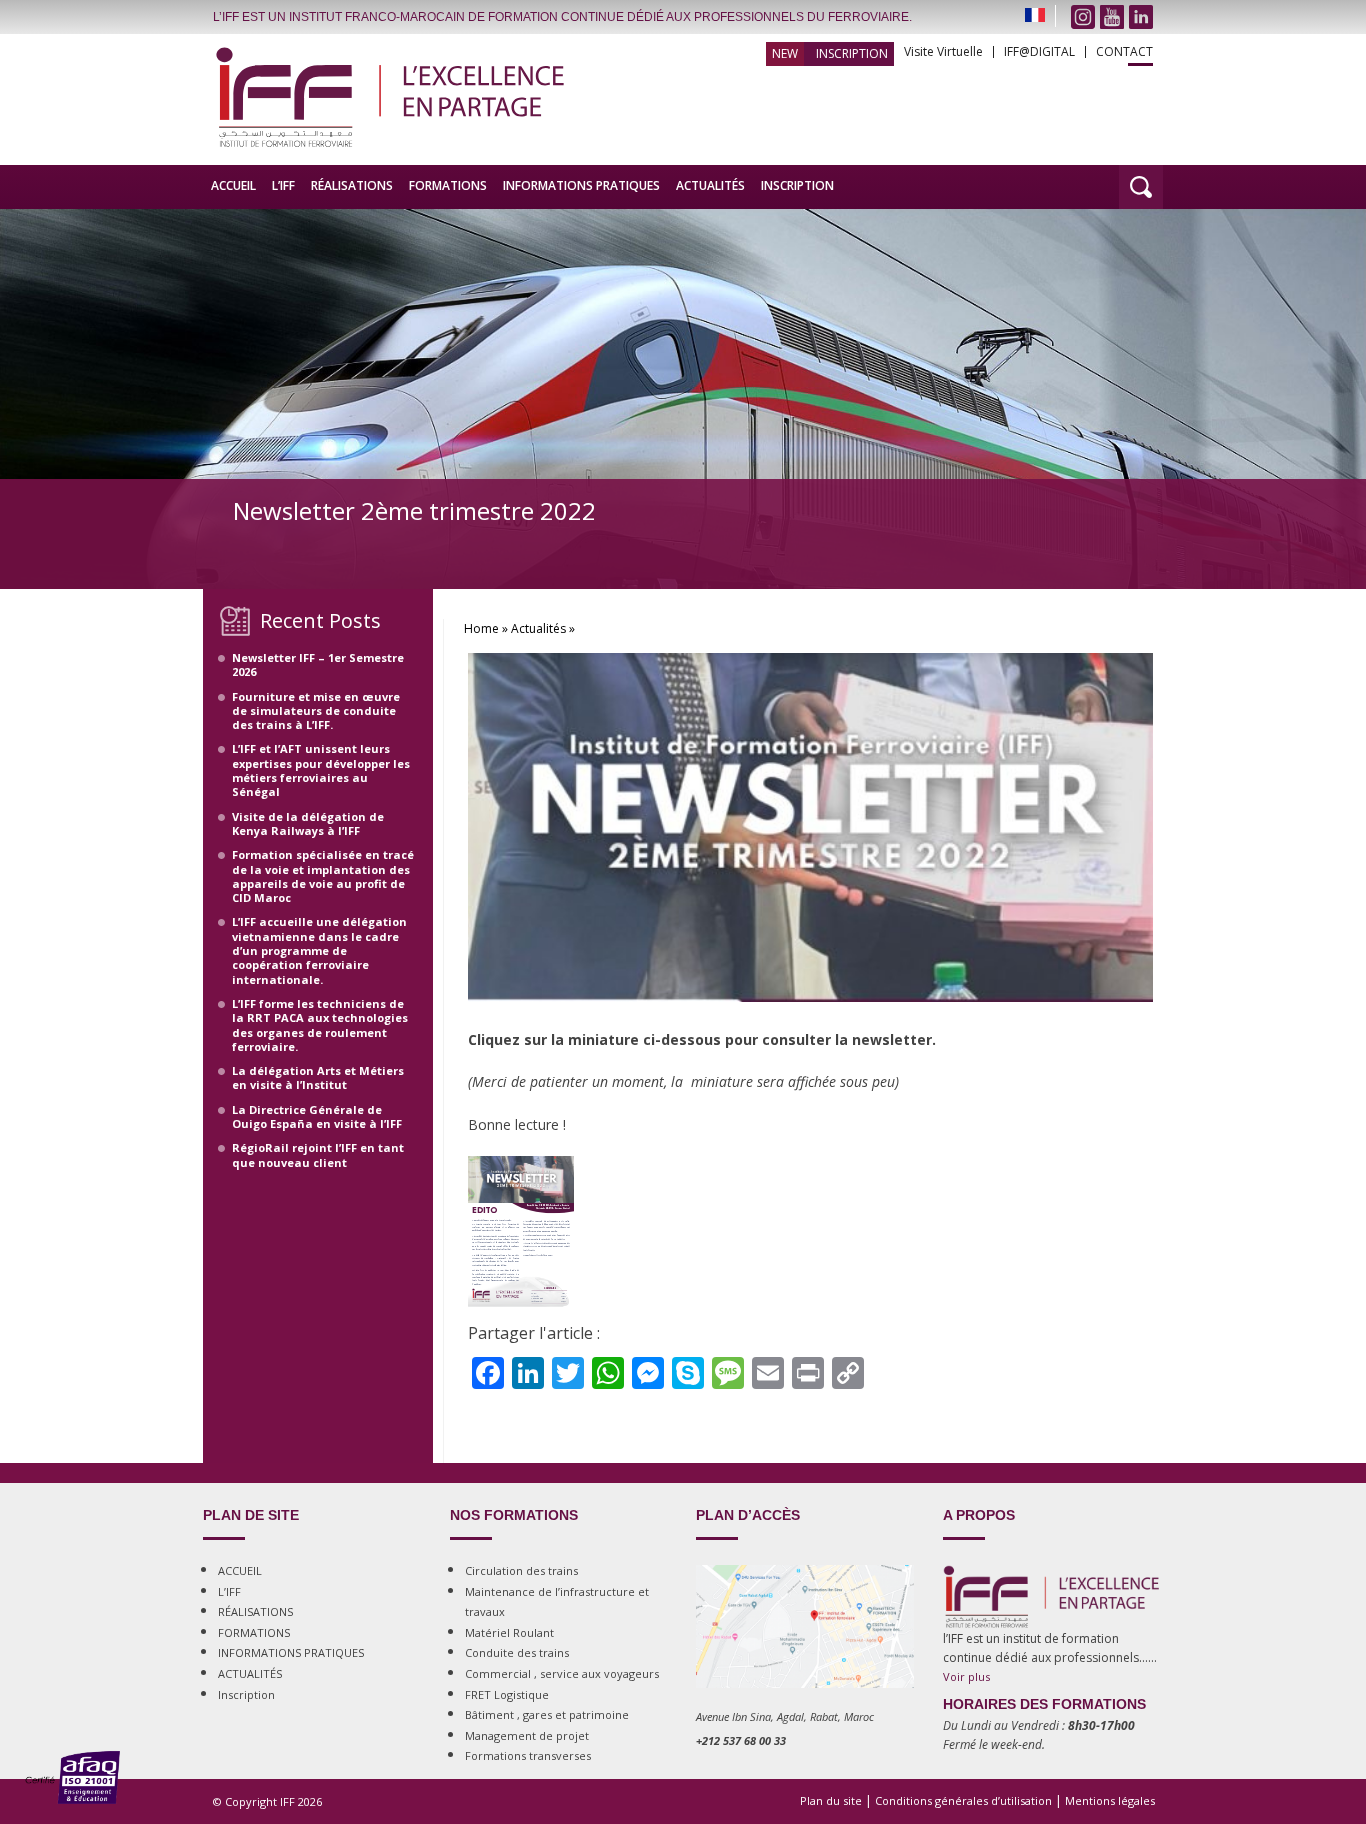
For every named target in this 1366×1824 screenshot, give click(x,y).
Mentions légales (1110, 1800)
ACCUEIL (233, 185)
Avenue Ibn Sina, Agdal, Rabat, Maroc (785, 1716)
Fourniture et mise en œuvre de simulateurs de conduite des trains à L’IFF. (316, 711)
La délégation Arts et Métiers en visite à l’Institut (318, 1077)
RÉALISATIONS (352, 185)
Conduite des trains (517, 1652)
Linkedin (1141, 17)
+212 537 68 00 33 (741, 1740)
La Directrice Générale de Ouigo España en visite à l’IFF (317, 1116)
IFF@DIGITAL (1039, 52)
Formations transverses (528, 1755)
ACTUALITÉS (710, 185)
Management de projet (527, 1735)
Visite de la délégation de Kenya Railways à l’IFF (308, 823)
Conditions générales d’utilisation (963, 1800)
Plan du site (831, 1800)
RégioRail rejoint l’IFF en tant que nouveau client (318, 1154)
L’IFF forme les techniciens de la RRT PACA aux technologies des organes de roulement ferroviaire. (320, 1025)
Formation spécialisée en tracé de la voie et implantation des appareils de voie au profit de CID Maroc (323, 876)
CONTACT (1124, 52)
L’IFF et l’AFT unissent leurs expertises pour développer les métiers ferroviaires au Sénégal (321, 770)
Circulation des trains (521, 1570)
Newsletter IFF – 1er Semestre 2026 (318, 664)
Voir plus (966, 1676)
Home (481, 628)
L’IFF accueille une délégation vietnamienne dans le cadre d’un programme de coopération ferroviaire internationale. (319, 950)
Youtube (1112, 17)
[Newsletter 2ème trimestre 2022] (810, 1021)
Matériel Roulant (509, 1632)
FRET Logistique (507, 1694)
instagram (1083, 17)
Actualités (538, 628)
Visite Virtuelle (943, 52)
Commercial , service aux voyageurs (562, 1673)
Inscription (852, 53)
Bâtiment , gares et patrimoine (547, 1714)
